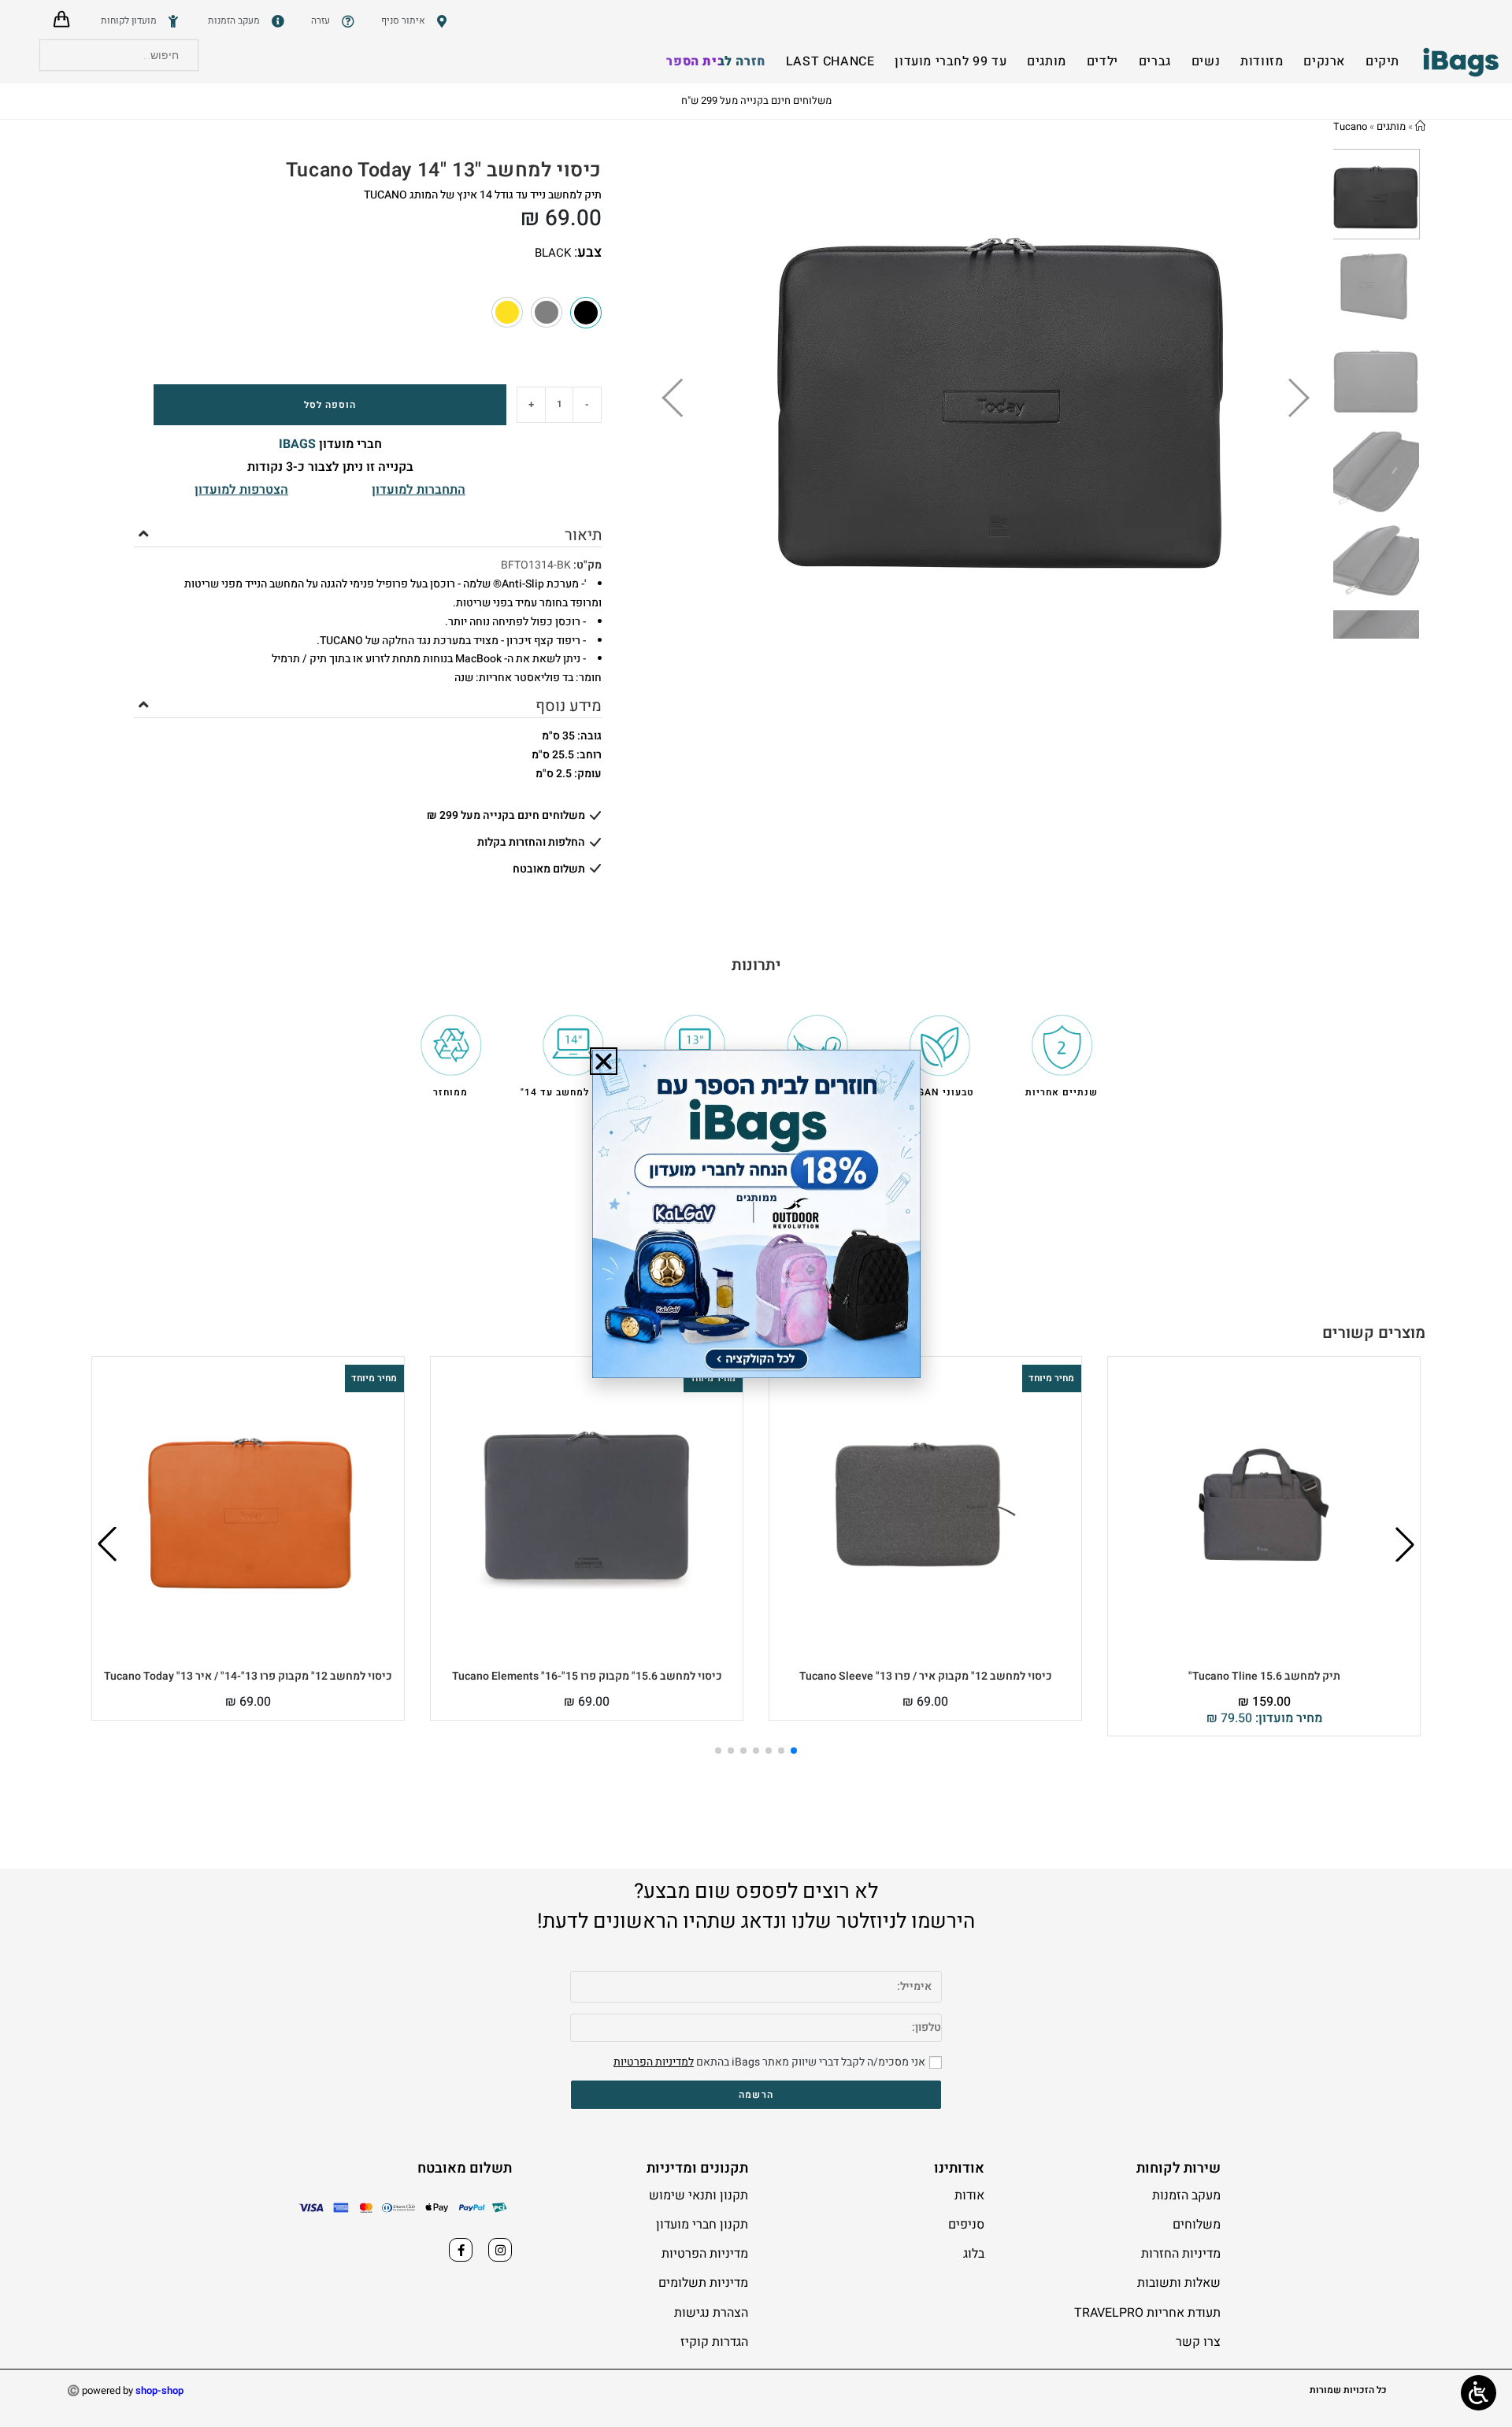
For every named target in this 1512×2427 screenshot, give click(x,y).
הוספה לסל (330, 405)
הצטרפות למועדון (241, 490)
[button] (1405, 1544)
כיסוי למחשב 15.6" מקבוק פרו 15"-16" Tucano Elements (587, 1676)
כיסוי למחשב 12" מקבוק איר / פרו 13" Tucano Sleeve (926, 1676)
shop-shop (159, 2390)
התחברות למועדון (419, 490)
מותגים (1391, 126)
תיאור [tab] (583, 535)
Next (1289, 394)
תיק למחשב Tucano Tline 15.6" (1264, 1676)
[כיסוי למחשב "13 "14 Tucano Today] (547, 313)
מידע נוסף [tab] (569, 706)
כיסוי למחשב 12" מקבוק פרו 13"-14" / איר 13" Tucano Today (248, 1676)
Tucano (1350, 126)
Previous (696, 394)
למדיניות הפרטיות (654, 2062)
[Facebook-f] (461, 2250)
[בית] (1420, 126)
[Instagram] (500, 2250)
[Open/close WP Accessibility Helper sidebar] (1479, 2393)
